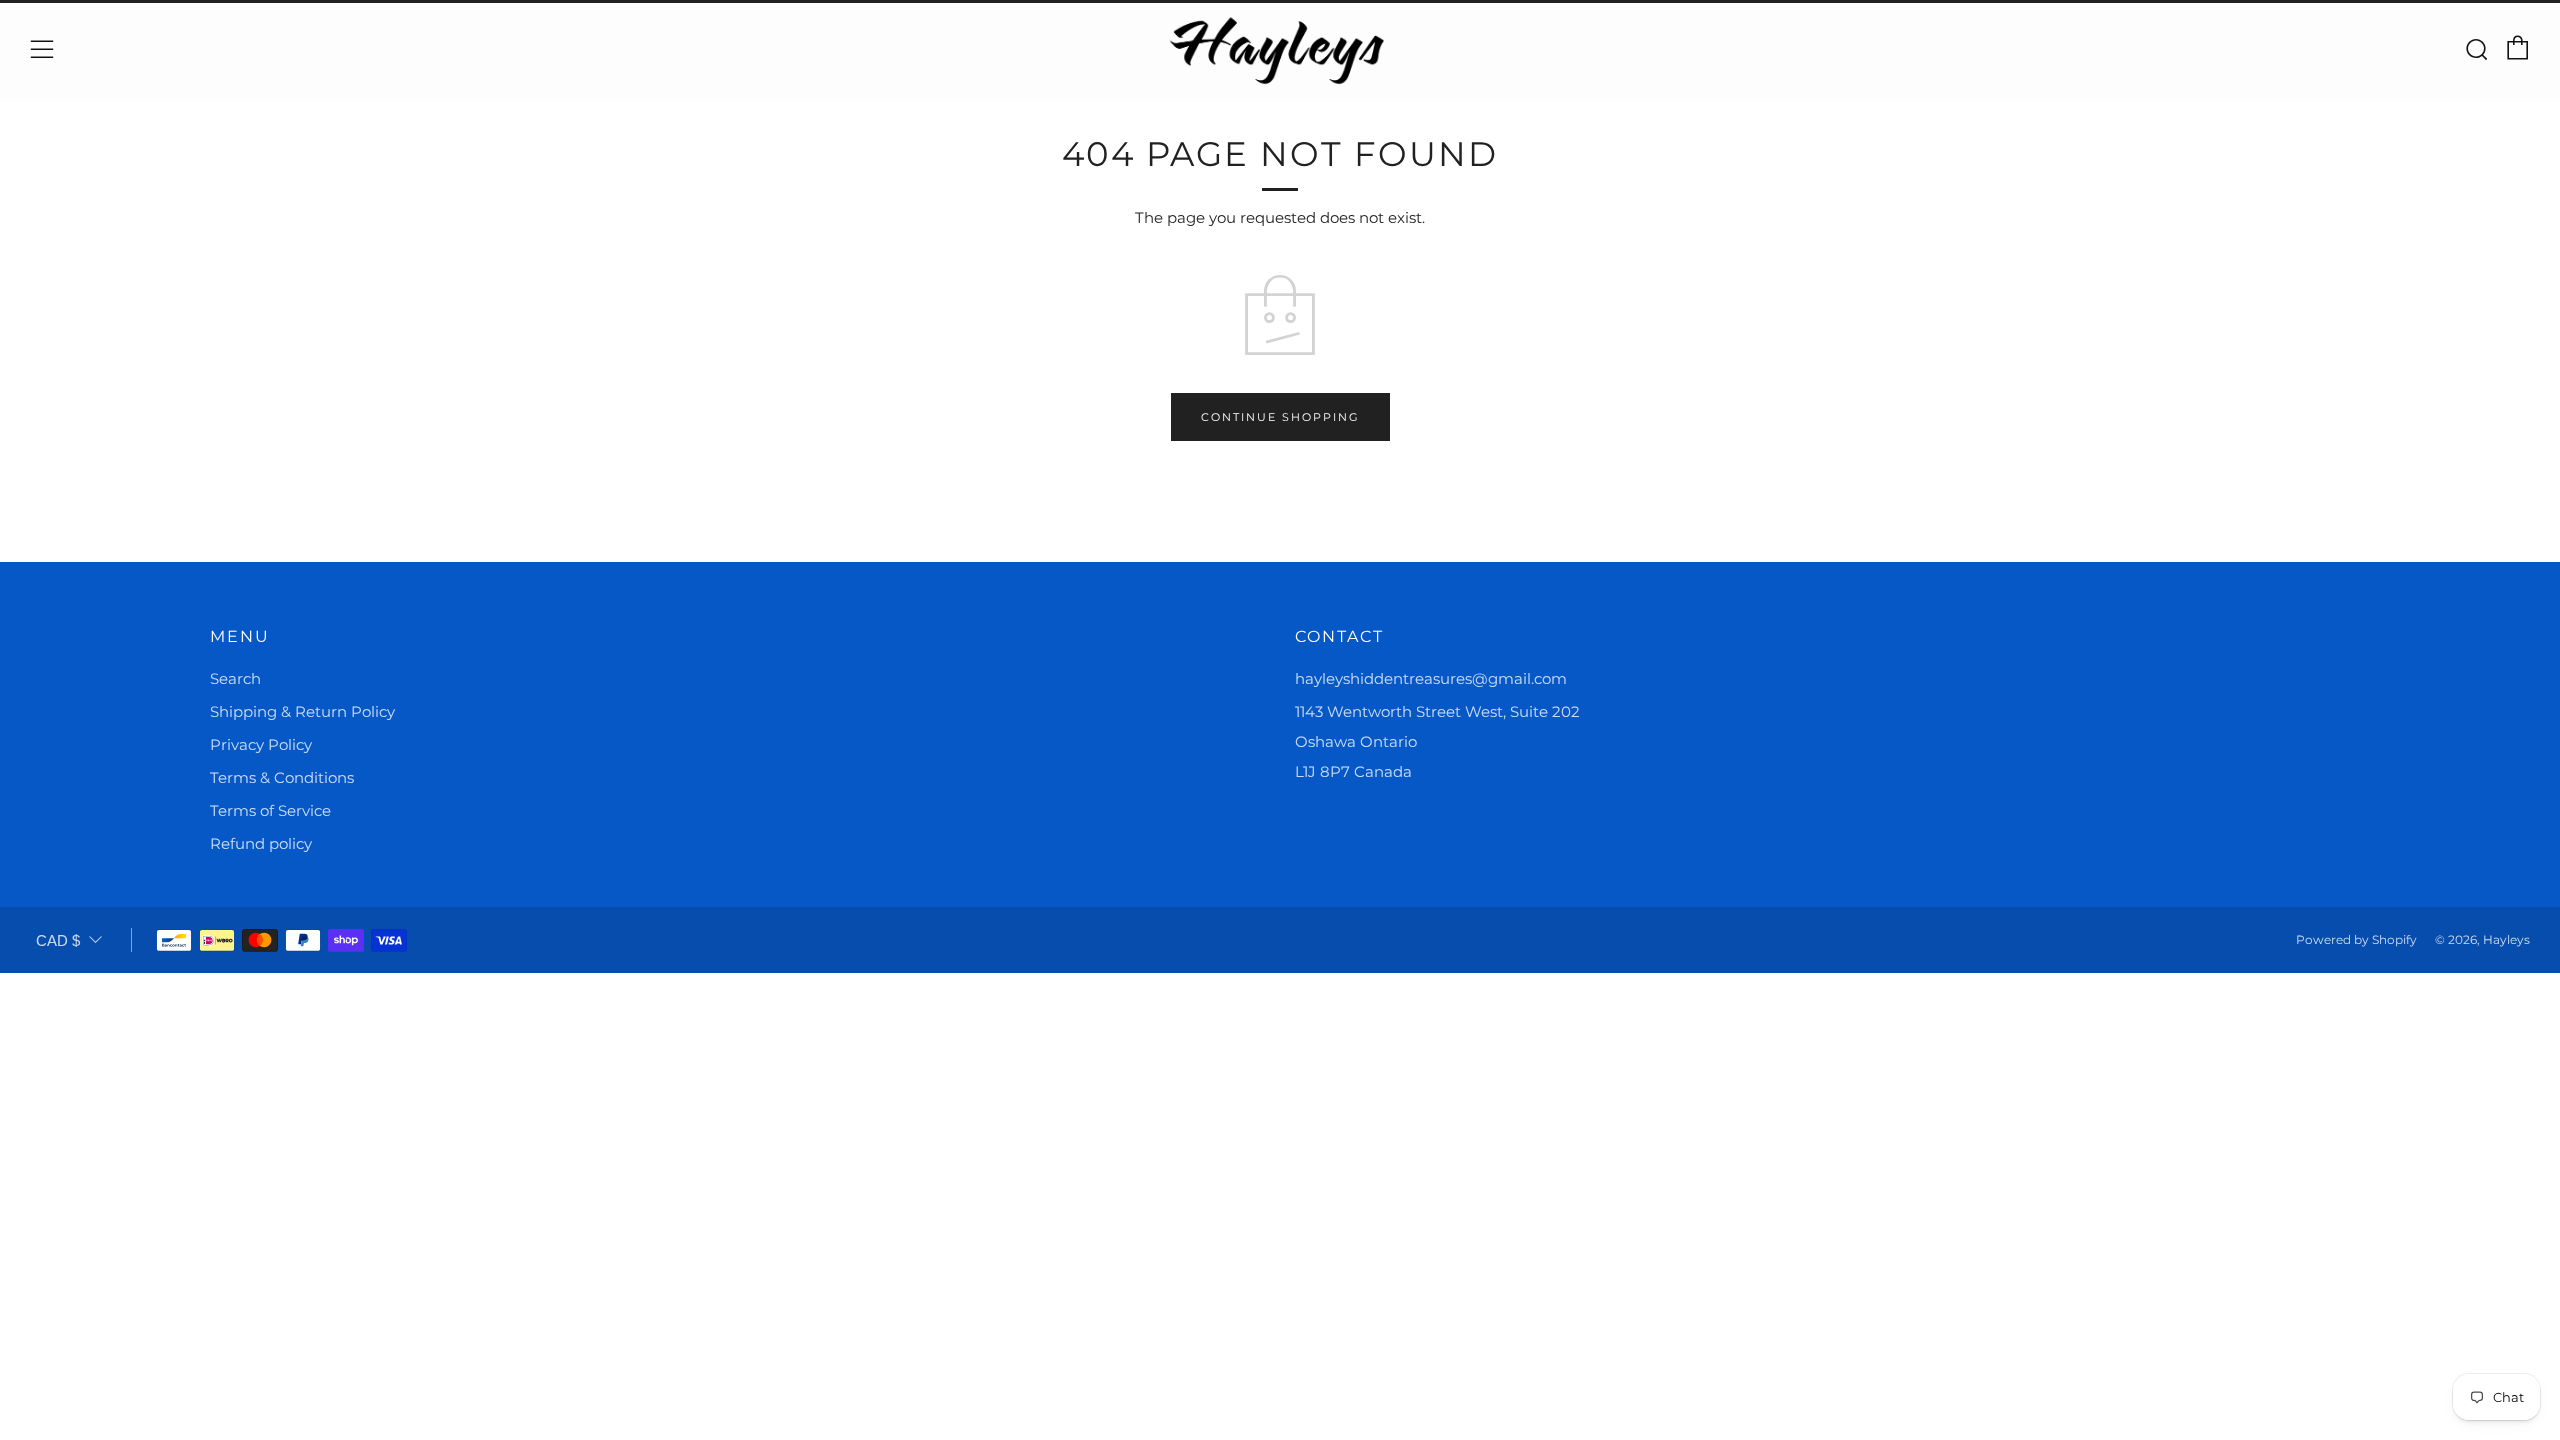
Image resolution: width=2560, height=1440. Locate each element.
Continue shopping (1280, 417)
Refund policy (261, 843)
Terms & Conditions (282, 777)
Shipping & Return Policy (302, 711)
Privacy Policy (261, 744)
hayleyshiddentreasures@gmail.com (1431, 678)
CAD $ (58, 940)
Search (235, 678)
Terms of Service (270, 810)
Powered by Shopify (2356, 939)
